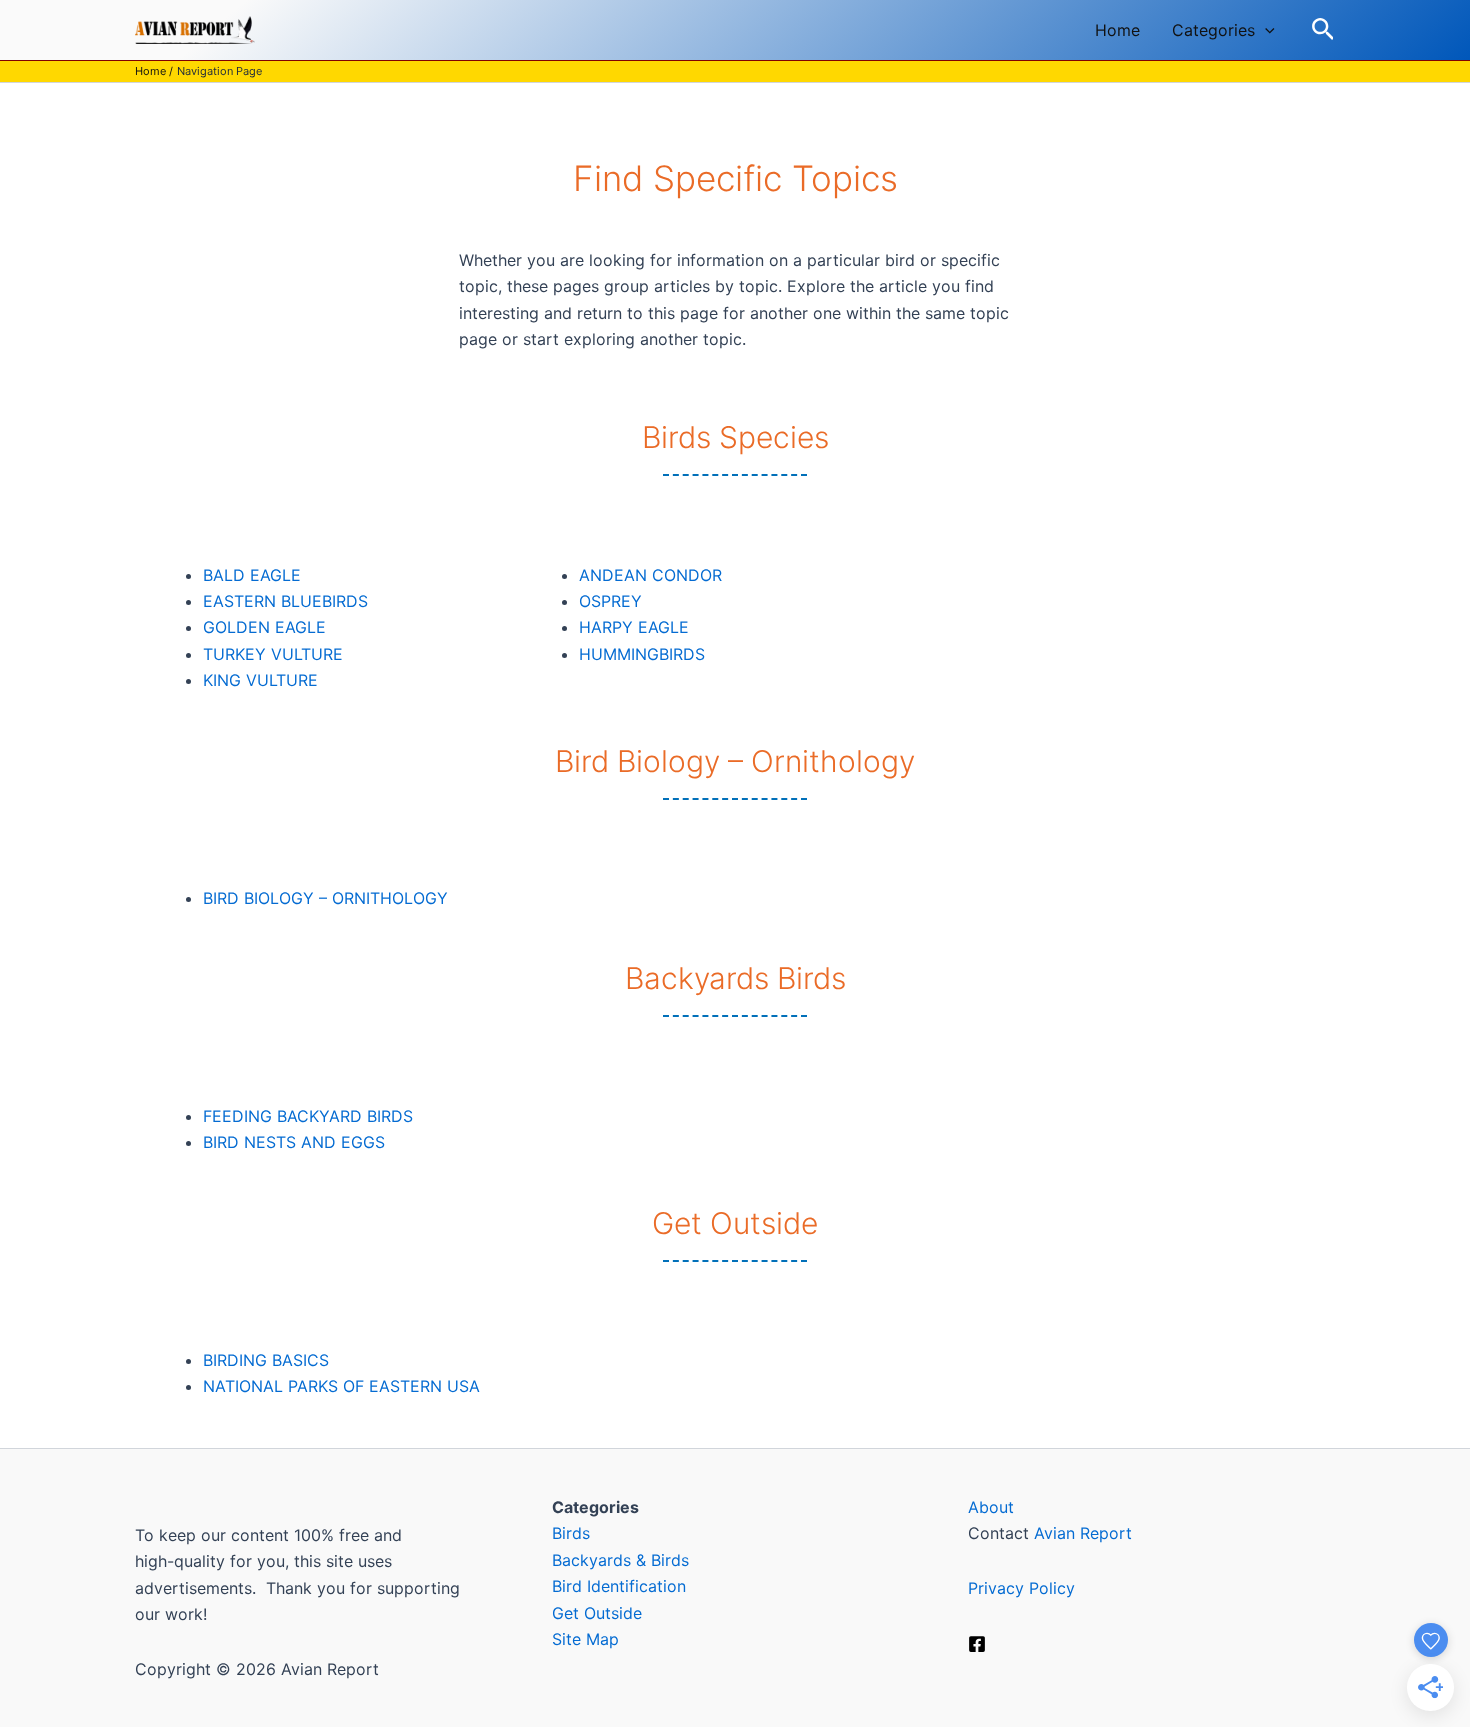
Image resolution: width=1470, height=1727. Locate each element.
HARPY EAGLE (634, 627)
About (991, 1507)
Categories (1213, 30)
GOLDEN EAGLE (264, 627)
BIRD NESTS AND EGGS (294, 1142)
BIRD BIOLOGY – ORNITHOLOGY (325, 898)
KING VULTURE (260, 680)
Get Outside (597, 1613)
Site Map (585, 1639)
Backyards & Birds (620, 1560)
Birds (571, 1533)
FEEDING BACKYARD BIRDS (308, 1116)
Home (1117, 30)
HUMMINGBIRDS (642, 654)
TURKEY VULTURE (273, 654)
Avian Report (1083, 1533)
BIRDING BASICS (266, 1360)
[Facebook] (977, 1644)
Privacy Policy (1021, 1588)
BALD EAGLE (252, 575)
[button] (1265, 30)
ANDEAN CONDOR (650, 575)
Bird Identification (619, 1586)
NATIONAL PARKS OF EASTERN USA (341, 1386)
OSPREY (610, 601)
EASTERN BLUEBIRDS (285, 601)
